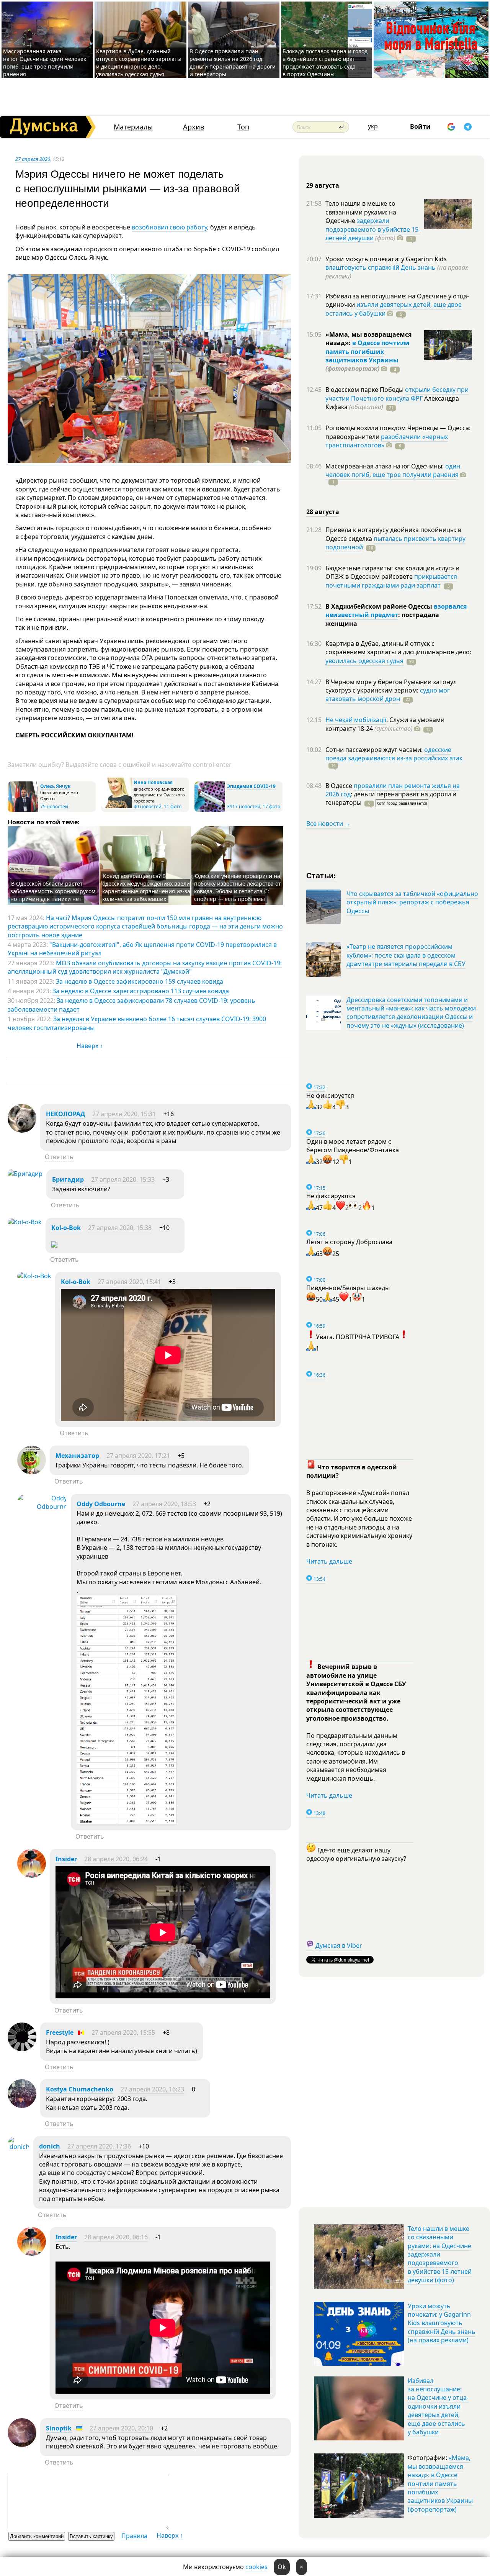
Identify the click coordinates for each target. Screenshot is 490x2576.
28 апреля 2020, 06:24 (116, 1859)
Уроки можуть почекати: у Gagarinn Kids (386, 259)
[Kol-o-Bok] (25, 1222)
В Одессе (340, 786)
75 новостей (54, 807)
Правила (134, 2536)
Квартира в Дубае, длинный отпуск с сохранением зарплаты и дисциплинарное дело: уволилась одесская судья (139, 63)
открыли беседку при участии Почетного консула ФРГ (397, 394)
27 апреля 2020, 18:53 (164, 1504)
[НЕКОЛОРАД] (22, 1130)
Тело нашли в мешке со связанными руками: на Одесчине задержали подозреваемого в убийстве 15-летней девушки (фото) (440, 2254)
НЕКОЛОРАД (65, 1114)
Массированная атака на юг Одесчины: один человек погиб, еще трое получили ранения (45, 63)
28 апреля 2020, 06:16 (116, 2237)
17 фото (271, 807)
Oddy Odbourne (101, 1504)
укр (373, 126)
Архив (194, 127)
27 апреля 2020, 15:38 (120, 1228)
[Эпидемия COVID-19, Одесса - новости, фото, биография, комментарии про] (210, 810)
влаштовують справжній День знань (381, 267)
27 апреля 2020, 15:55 (123, 2032)
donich (50, 2146)
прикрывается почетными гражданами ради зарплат (391, 581)
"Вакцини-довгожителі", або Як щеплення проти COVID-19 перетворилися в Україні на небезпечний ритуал (142, 949)
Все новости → (328, 824)
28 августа (323, 512)
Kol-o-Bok (66, 1228)
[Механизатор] (32, 1472)
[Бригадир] (25, 1174)
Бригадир (68, 1179)
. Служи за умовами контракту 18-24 (385, 724)
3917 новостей (244, 807)
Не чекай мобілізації (356, 720)
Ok (282, 2567)
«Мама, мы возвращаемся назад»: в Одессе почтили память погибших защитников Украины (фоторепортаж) (440, 2483)
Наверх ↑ (90, 1046)
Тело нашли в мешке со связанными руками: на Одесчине (361, 212)
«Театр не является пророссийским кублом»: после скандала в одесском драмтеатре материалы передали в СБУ (406, 955)
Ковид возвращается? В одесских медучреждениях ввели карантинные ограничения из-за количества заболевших (146, 887)
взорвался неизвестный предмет (396, 611)
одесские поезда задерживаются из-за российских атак (394, 754)
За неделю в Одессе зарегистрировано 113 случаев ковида (141, 991)
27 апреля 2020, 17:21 (138, 1456)
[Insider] (32, 1875)
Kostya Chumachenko (80, 2089)
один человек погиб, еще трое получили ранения (393, 470)
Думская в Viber (339, 1946)
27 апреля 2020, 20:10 (121, 2428)
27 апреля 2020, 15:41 (129, 1282)
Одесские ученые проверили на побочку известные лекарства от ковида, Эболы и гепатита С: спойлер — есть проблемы (238, 887)
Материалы (133, 127)
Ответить (59, 1157)
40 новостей (148, 807)
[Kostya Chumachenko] (22, 2106)
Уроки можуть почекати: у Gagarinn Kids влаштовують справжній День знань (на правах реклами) (442, 2323)
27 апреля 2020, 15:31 (124, 1114)
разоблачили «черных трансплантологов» (387, 441)
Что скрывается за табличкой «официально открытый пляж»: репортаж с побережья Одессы (412, 902)
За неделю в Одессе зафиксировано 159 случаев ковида (140, 981)
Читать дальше (329, 1561)
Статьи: (321, 875)
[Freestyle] (22, 2049)
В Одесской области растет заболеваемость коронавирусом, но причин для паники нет (54, 891)
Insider (66, 1859)
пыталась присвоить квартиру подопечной (395, 543)
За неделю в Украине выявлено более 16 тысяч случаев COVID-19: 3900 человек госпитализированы (137, 1023)
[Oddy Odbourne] (42, 1507)
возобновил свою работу (169, 227)
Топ (243, 127)
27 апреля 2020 (33, 159)
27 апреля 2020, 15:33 (123, 1179)
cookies (256, 2567)
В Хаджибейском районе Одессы (380, 606)
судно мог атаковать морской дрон (388, 694)
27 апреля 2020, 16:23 (152, 2089)
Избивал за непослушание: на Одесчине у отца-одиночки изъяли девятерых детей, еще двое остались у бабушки (438, 2406)
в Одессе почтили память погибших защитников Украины (367, 351)
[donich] (19, 2147)
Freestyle (60, 2032)
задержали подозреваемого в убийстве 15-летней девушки (373, 229)
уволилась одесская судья (364, 661)
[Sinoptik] (22, 2445)
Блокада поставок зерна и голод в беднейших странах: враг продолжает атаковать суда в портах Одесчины (325, 63)
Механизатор (77, 1456)
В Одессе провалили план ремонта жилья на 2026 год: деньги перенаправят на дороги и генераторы (233, 63)
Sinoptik (59, 2428)
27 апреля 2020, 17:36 (99, 2146)
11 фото (173, 807)
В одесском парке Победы (365, 390)
